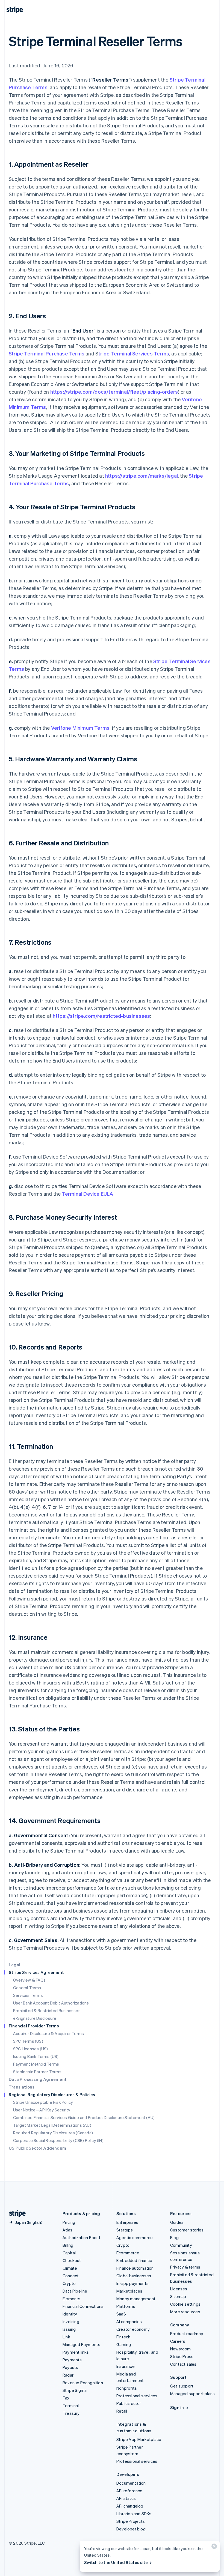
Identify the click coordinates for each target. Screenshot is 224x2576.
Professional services (137, 2396)
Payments (72, 2360)
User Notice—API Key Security (42, 2110)
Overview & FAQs (29, 1980)
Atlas (67, 2230)
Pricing (69, 2222)
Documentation (131, 2483)
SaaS (121, 2314)
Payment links (76, 2352)
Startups (125, 2230)
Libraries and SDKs (134, 2514)
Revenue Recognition (83, 2383)
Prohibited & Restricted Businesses (47, 2010)
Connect (71, 2276)
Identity (70, 2314)
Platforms (126, 2306)
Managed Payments (81, 2344)
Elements (72, 2299)
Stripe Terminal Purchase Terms (47, 353)
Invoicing (71, 2321)
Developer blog (131, 2529)
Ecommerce (128, 2253)
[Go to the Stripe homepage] (15, 2214)
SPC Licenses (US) (30, 2049)
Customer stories (187, 2230)
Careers (178, 2341)
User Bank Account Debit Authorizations (51, 2003)
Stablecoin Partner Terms (37, 2072)
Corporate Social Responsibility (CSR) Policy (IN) (58, 2140)
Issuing (69, 2329)
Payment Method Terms (36, 2064)
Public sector (129, 2403)
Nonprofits (127, 2388)
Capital (69, 2253)
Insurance (126, 2366)
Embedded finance (134, 2260)
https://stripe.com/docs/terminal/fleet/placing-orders (114, 392)
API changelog (130, 2506)
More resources (185, 2312)
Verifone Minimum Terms (80, 728)
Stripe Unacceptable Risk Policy (43, 2102)
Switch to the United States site (116, 2562)
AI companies (129, 2321)
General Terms (27, 1988)
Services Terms (28, 1995)
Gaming (124, 2344)
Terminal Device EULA (88, 1194)
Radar (68, 2375)
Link (66, 2337)
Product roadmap (187, 2333)
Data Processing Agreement (38, 2079)
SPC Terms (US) (28, 2041)
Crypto (69, 2283)
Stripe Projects (131, 2521)
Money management (136, 2299)
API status (126, 2498)
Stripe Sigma (75, 2390)
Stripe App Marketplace (139, 2439)
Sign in (177, 2407)
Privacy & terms (185, 2267)
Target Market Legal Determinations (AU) (52, 2125)
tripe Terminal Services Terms (134, 353)
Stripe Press (182, 2356)
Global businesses (134, 2276)
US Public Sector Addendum (37, 2148)
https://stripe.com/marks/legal (142, 476)
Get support (182, 2386)
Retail (122, 2411)
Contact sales (183, 2364)
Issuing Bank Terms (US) (36, 2056)
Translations (22, 2087)
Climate (70, 2268)
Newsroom (181, 2349)
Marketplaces (129, 2291)
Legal (14, 1965)
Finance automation (135, 2268)
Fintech (123, 2337)
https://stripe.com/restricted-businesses (101, 1016)
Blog (174, 2237)
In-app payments (132, 2283)
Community (181, 2245)
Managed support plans (192, 2394)
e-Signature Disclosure (35, 2018)
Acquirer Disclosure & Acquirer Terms (48, 2033)
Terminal (71, 2406)
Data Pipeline (75, 2291)
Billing (68, 2245)
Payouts (70, 2367)
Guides (177, 2222)
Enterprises (127, 2222)
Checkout (72, 2260)
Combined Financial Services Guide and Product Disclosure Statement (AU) (84, 2117)
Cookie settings (185, 2304)
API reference (129, 2491)
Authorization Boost (82, 2237)
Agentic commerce (135, 2237)
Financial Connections (83, 2306)
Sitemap (178, 2296)
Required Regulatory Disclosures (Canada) (53, 2133)
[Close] (213, 2547)
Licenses (179, 2289)
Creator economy (133, 2329)
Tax (66, 2398)
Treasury (71, 2413)
